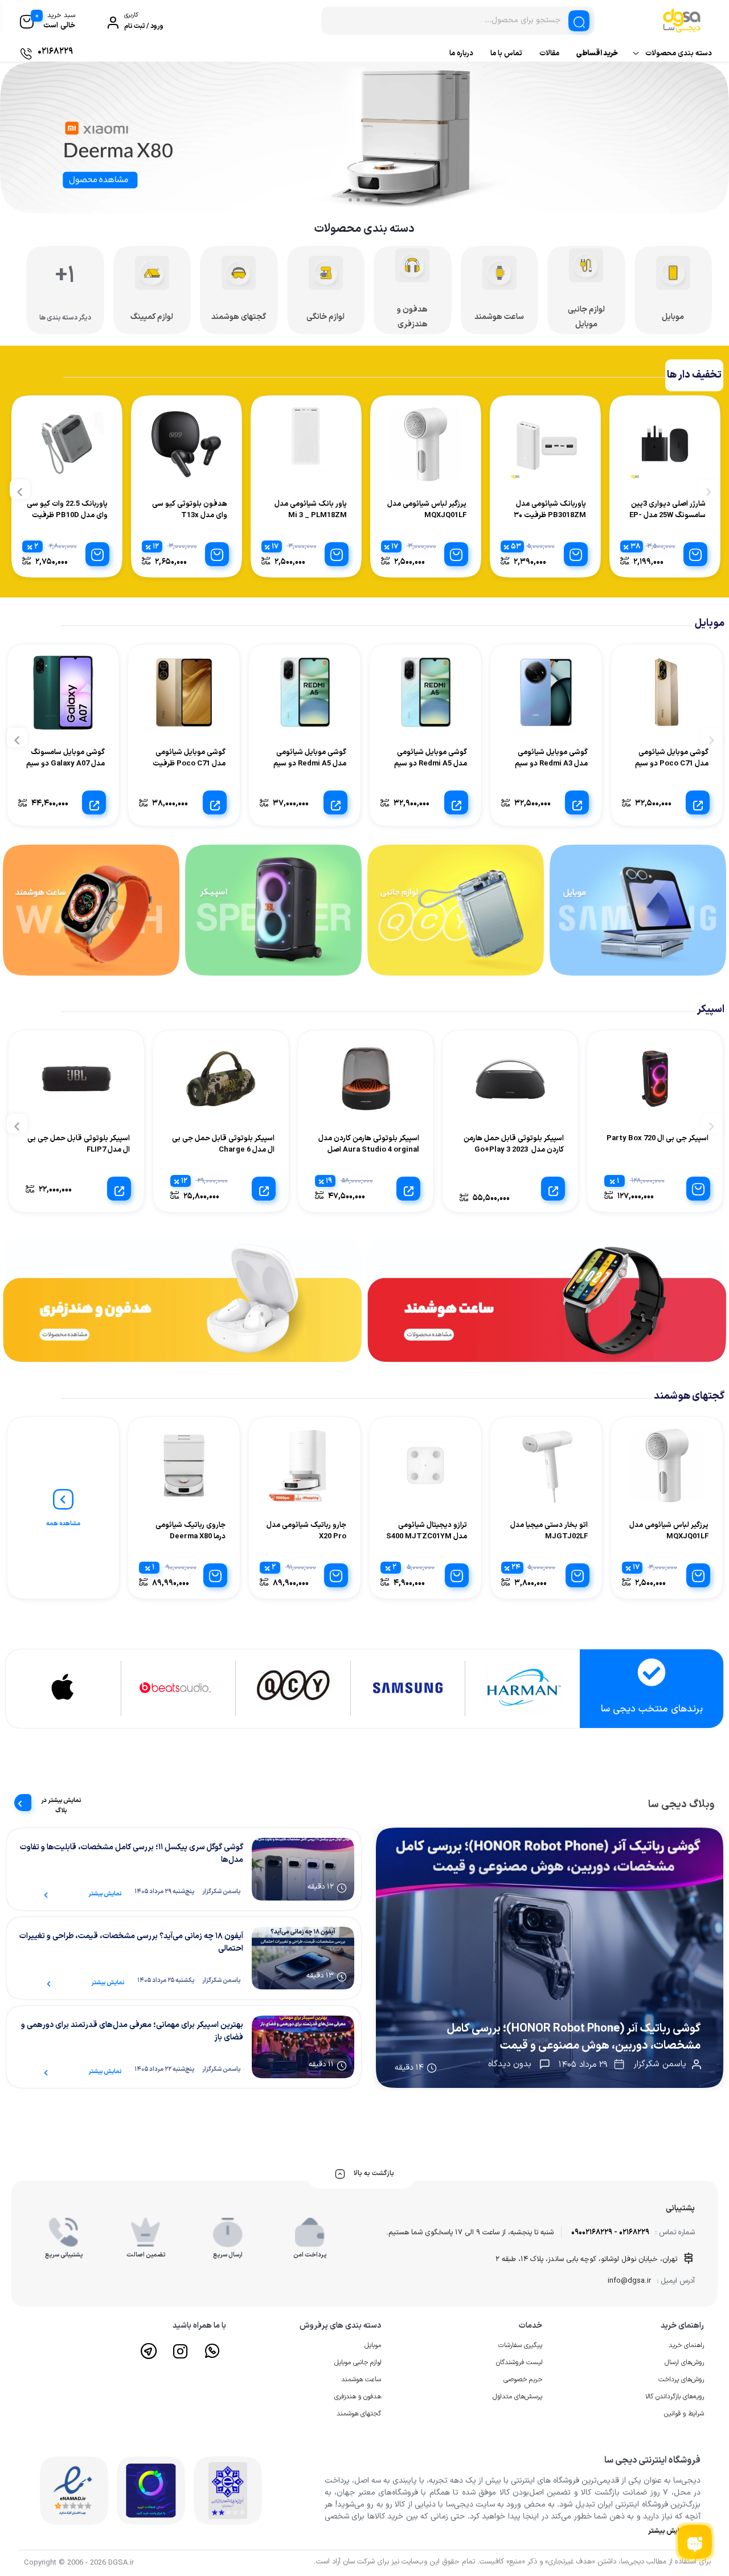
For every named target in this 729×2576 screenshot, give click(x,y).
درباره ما (461, 54)
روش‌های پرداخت (681, 2380)
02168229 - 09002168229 (610, 2233)
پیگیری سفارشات (520, 2345)
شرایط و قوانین (684, 2414)
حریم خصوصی (523, 2380)
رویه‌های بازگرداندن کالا (675, 2397)
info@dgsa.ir (629, 2281)
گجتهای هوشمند (359, 2414)
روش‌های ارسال (684, 2362)
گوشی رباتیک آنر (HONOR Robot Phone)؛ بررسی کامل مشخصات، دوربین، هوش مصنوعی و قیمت (574, 2037)
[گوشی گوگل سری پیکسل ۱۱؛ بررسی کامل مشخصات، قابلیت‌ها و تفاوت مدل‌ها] (303, 1869)
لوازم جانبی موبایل (358, 2362)
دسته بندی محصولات (679, 54)
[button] (379, 200)
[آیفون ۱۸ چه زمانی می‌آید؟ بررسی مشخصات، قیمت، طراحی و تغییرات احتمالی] (303, 1958)
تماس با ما (506, 54)
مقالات (549, 54)
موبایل (373, 2345)
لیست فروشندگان (519, 2362)
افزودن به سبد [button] (695, 554)
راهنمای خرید (686, 2345)
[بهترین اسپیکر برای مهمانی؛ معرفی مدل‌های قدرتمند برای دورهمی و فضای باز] (303, 2047)
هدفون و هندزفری (358, 2397)
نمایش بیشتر (105, 1894)
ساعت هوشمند (361, 2380)
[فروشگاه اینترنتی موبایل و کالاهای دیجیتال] (550, 1958)
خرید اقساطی (597, 54)
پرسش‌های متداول (517, 2397)
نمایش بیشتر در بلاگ (61, 1802)
